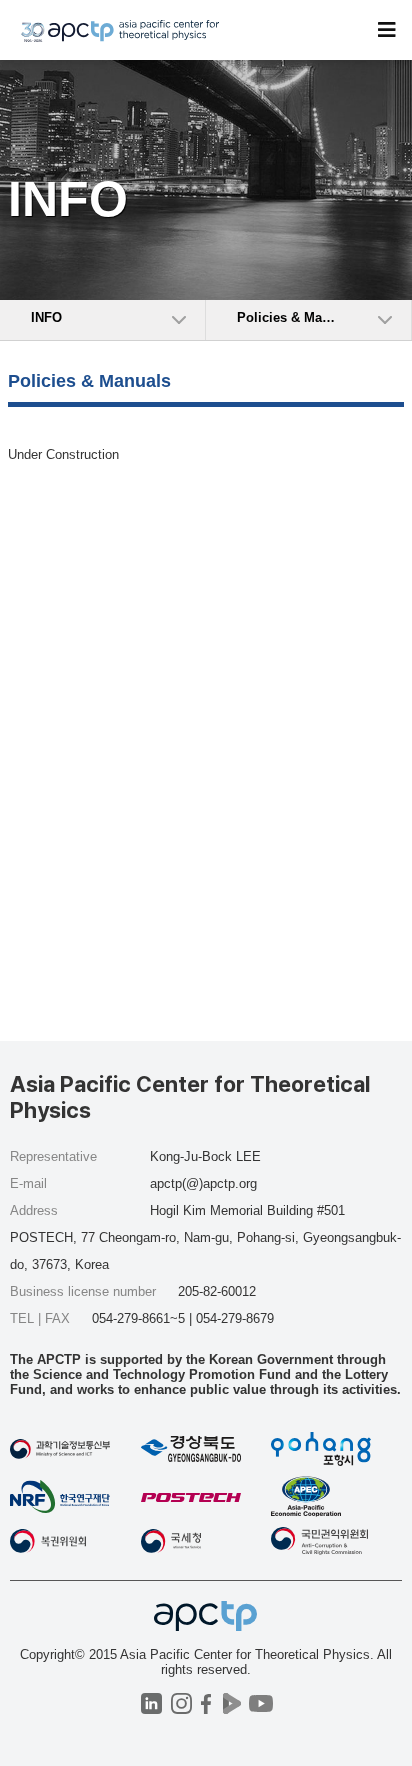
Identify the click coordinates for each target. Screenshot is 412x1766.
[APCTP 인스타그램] (181, 1703)
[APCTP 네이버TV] (231, 1703)
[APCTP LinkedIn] (151, 1703)
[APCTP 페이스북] (206, 1703)
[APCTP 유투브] (260, 1703)
